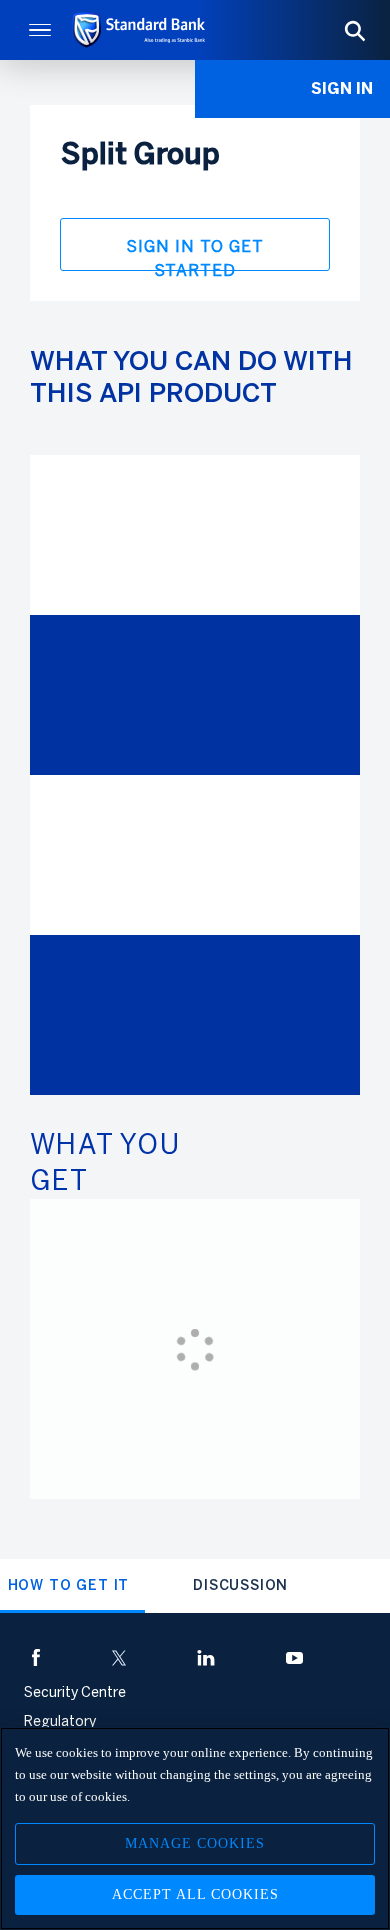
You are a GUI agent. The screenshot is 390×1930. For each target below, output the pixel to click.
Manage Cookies (195, 1843)
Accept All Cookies (195, 1894)
